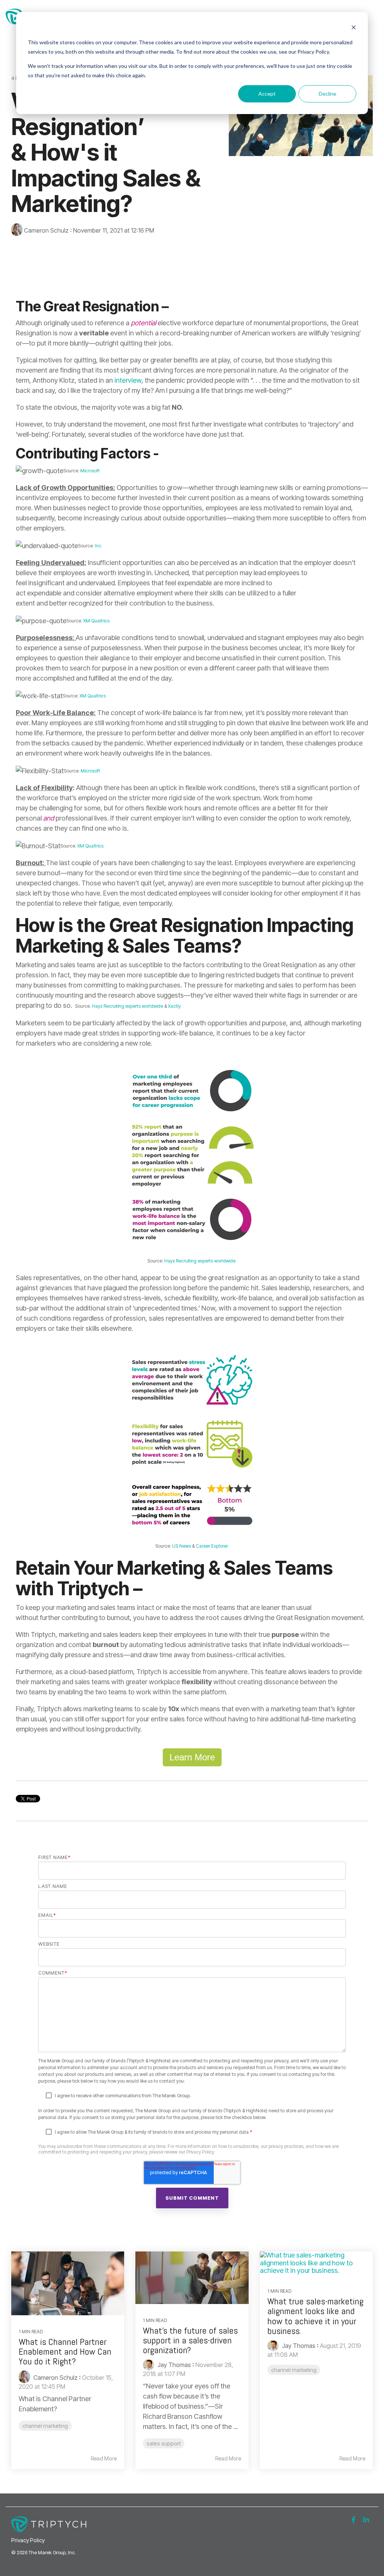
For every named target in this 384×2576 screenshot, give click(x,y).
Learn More (192, 1757)
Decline (328, 94)
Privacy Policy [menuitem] (28, 2540)
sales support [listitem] (164, 2443)
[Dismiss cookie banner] (354, 28)
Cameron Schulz (46, 230)
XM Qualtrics (96, 621)
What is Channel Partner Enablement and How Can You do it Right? (65, 2352)
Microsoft (90, 471)
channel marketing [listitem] (45, 2426)
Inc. (98, 546)
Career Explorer (212, 1546)
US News (181, 1546)
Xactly (174, 1006)
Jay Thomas (173, 2365)
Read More (104, 2459)
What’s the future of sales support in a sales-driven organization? (190, 2340)
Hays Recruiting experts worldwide (127, 1006)
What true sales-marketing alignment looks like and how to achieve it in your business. (315, 2316)
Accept (267, 94)
